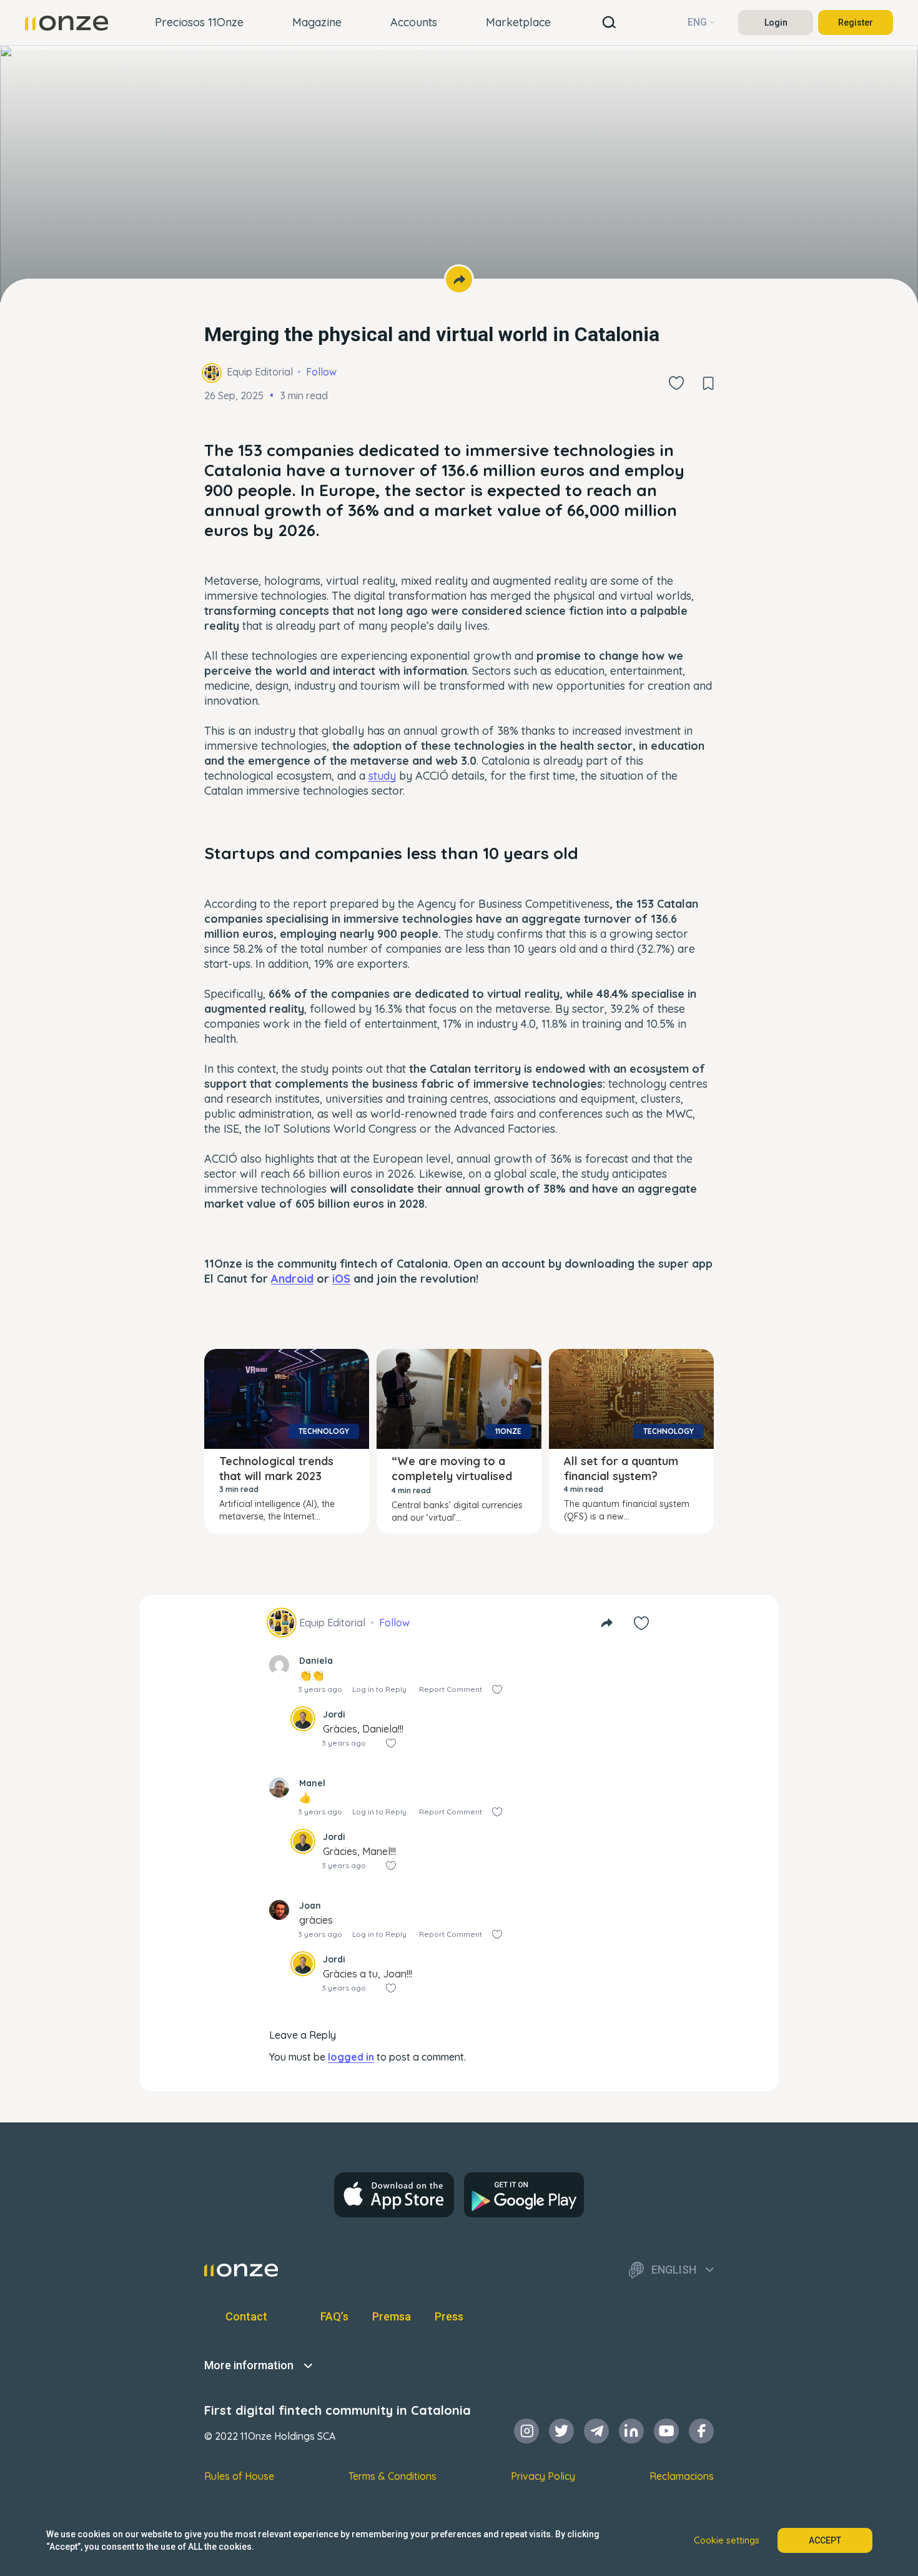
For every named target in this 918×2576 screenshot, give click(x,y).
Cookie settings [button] (727, 2540)
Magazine (317, 22)
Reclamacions (682, 2476)
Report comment (451, 1689)
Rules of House (239, 2476)
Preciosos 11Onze (199, 22)
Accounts (414, 22)
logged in (351, 2057)
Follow (321, 372)
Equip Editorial (260, 372)
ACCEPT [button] (825, 2540)
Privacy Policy (543, 2476)
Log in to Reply (379, 1689)
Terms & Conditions (392, 2476)
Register (856, 22)
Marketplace (518, 22)
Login (776, 22)
